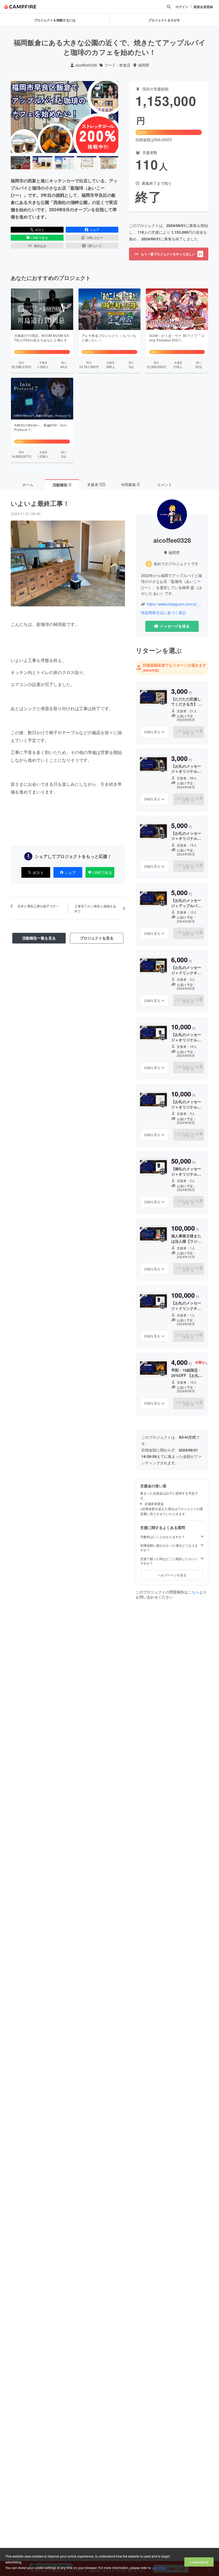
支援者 (96, 484)
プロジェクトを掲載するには (55, 20)
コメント (165, 484)
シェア (95, 230)
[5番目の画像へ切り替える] (109, 163)
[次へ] (112, 117)
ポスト (40, 230)
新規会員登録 (203, 7)
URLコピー (95, 238)
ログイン (182, 7)
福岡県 (144, 65)
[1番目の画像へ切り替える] (20, 163)
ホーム (28, 484)
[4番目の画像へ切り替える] (86, 163)
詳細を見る (152, 732)
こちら (194, 1592)
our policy (159, 2568)
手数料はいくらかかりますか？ (163, 1537)
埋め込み (40, 246)
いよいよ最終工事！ (40, 503)
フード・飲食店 (118, 65)
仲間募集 (130, 484)
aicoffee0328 (86, 65)
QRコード (95, 246)
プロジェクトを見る (97, 938)
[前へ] (17, 117)
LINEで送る (40, 238)
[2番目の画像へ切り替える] (42, 163)
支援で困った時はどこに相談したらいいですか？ (169, 1561)
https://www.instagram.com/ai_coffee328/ (175, 604)
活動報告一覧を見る (39, 938)
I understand (199, 2562)
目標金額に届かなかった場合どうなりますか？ (169, 1548)
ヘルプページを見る (172, 1575)
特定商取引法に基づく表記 (163, 613)
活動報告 (62, 485)
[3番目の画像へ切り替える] (64, 163)
